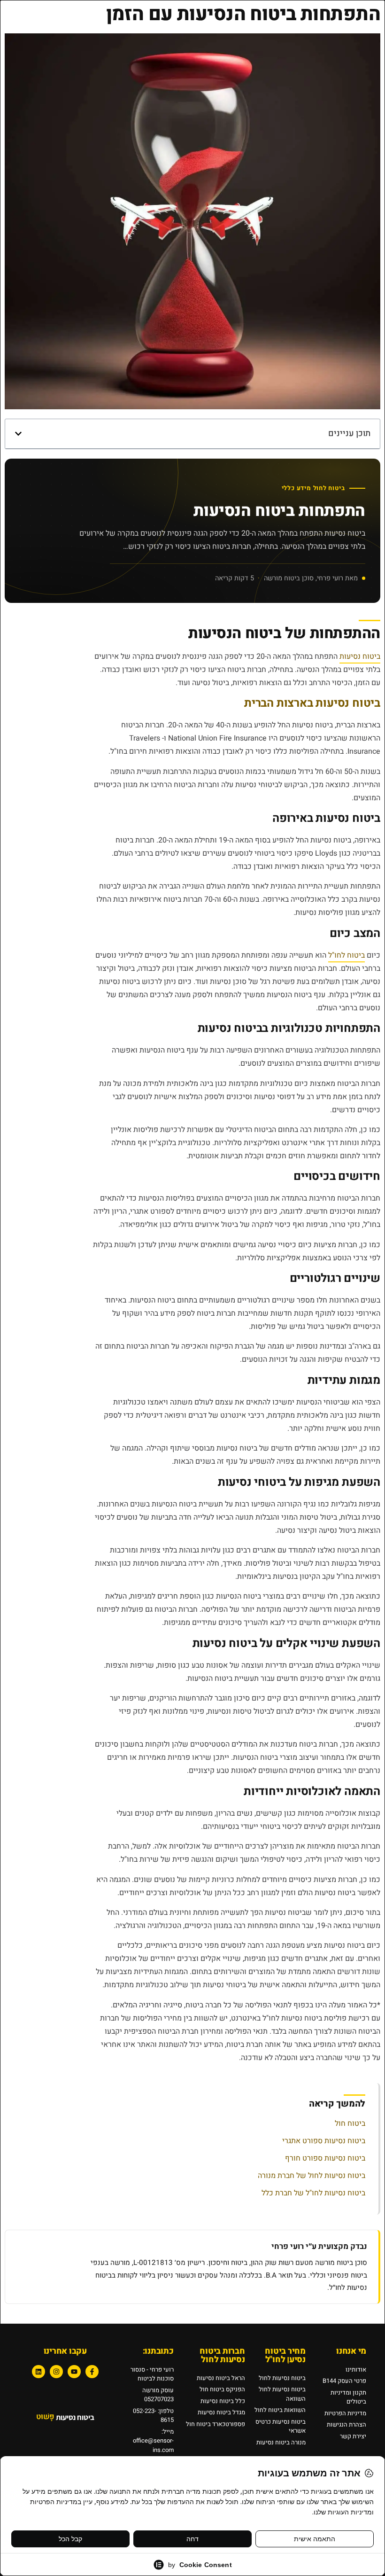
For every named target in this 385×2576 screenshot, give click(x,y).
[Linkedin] (38, 2372)
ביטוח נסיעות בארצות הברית (312, 703)
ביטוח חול (350, 2123)
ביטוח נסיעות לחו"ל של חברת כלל (313, 2193)
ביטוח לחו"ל (346, 955)
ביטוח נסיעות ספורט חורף (325, 2158)
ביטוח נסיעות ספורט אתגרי (324, 2141)
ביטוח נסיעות (360, 656)
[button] (18, 434)
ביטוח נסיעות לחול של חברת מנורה (312, 2176)
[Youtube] (74, 2372)
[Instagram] (56, 2372)
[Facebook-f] (92, 2372)
